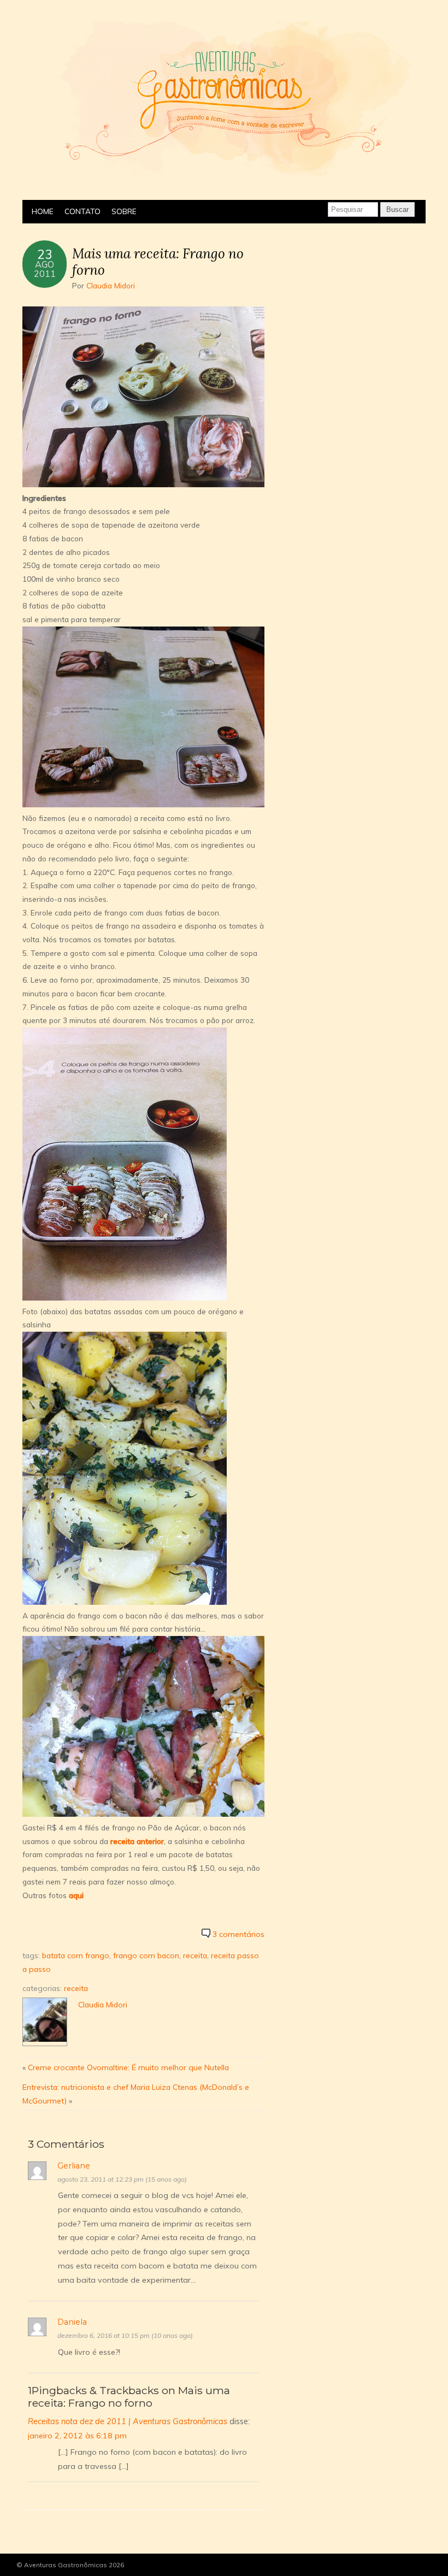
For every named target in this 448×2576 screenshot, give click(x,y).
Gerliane (74, 2166)
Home (43, 211)
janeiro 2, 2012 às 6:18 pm (77, 2436)
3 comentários (238, 1934)
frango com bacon (146, 1955)
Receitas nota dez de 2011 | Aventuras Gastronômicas (128, 2421)
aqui (76, 1895)
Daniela (72, 2322)
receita (195, 1955)
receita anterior (137, 1841)
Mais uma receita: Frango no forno (158, 261)
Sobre (124, 211)
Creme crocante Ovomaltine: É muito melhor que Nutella (128, 2067)
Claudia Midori (111, 285)
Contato (82, 211)
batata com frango (76, 1955)
